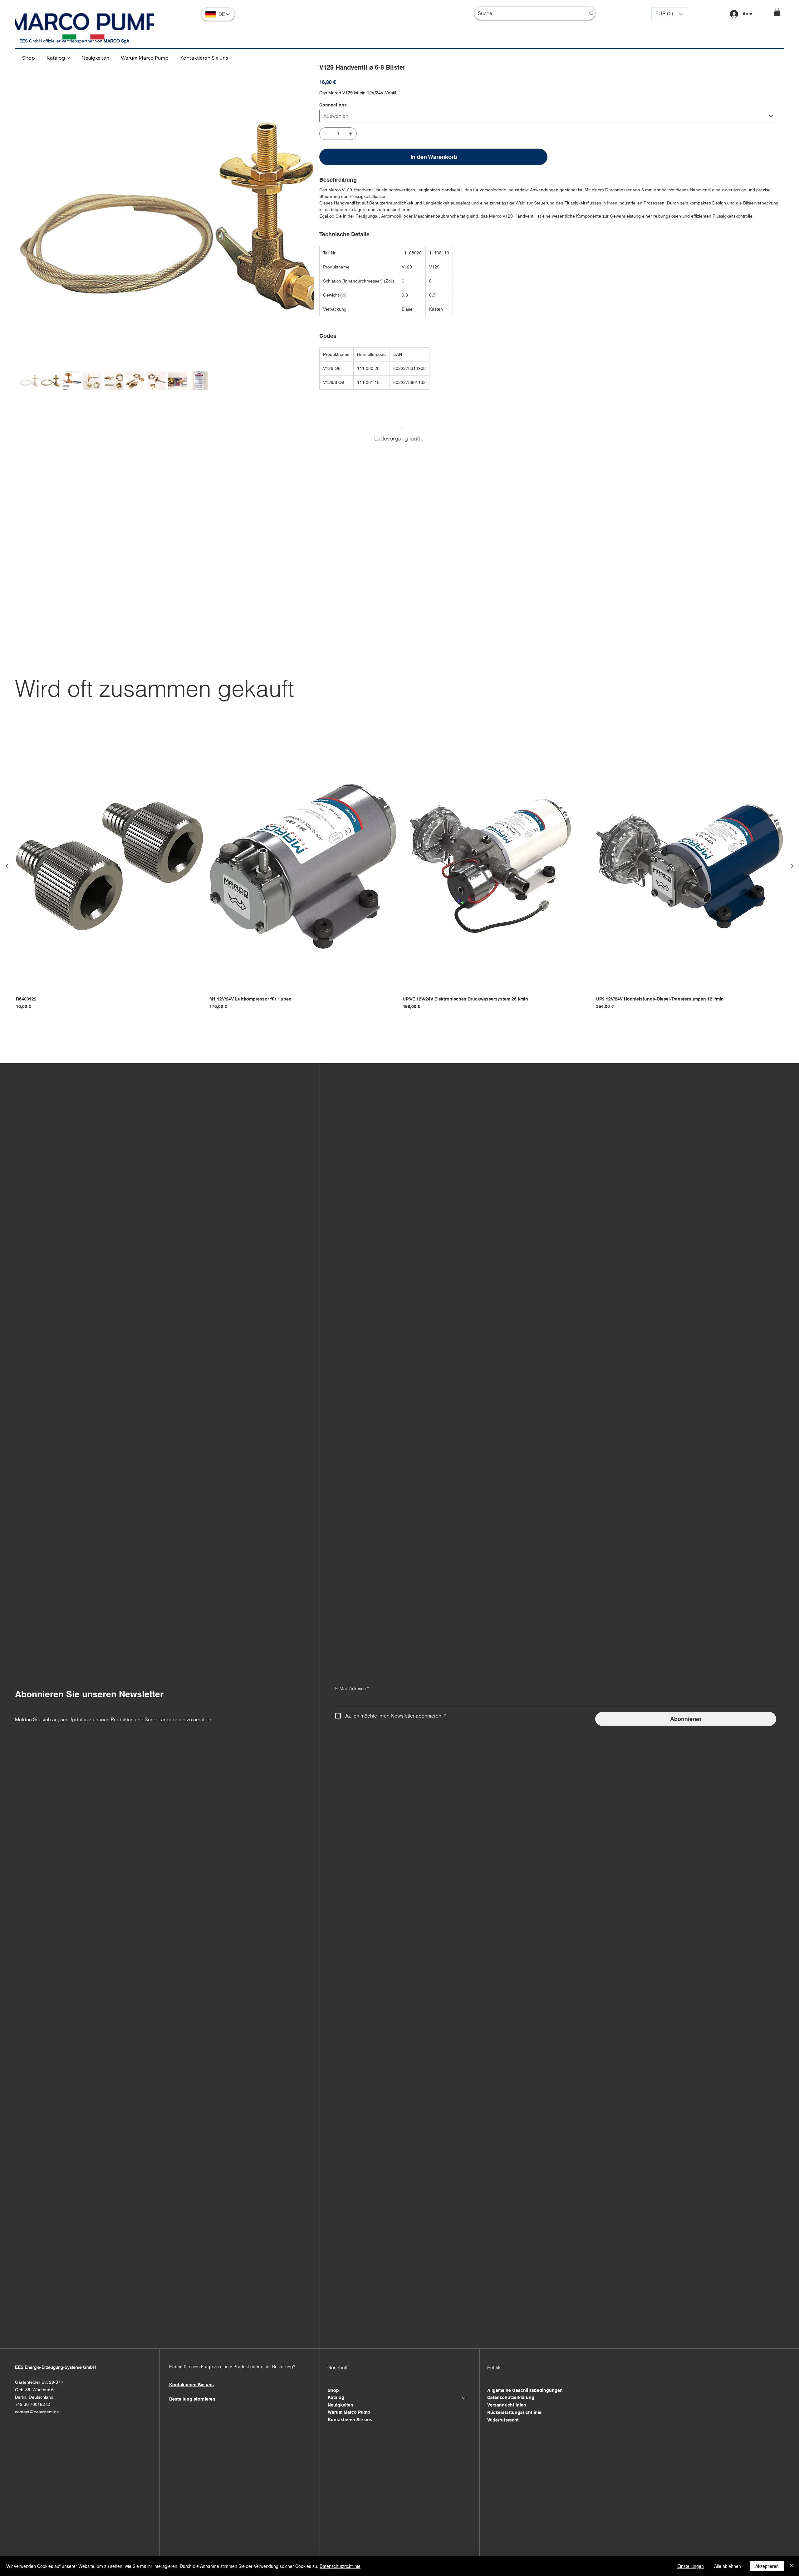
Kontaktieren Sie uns (350, 2420)
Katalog (336, 2397)
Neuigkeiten (341, 2405)
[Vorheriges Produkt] (7, 866)
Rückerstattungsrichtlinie (514, 2412)
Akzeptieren (767, 2566)
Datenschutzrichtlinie (340, 2566)
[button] (669, 14)
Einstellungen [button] (691, 2566)
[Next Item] (305, 210)
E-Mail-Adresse (352, 1689)
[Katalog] (464, 2398)
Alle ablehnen (728, 2566)
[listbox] (669, 14)
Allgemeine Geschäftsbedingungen (525, 2390)
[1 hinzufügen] (350, 134)
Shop (333, 2390)
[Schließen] (792, 2566)
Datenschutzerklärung (511, 2397)
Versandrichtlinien (507, 2405)
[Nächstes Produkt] (792, 866)
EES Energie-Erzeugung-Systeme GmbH (55, 2367)
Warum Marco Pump (349, 2412)
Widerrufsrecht (503, 2420)
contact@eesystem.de (37, 2412)
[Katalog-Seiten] (68, 58)
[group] (399, 876)
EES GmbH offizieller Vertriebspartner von (74, 41)
